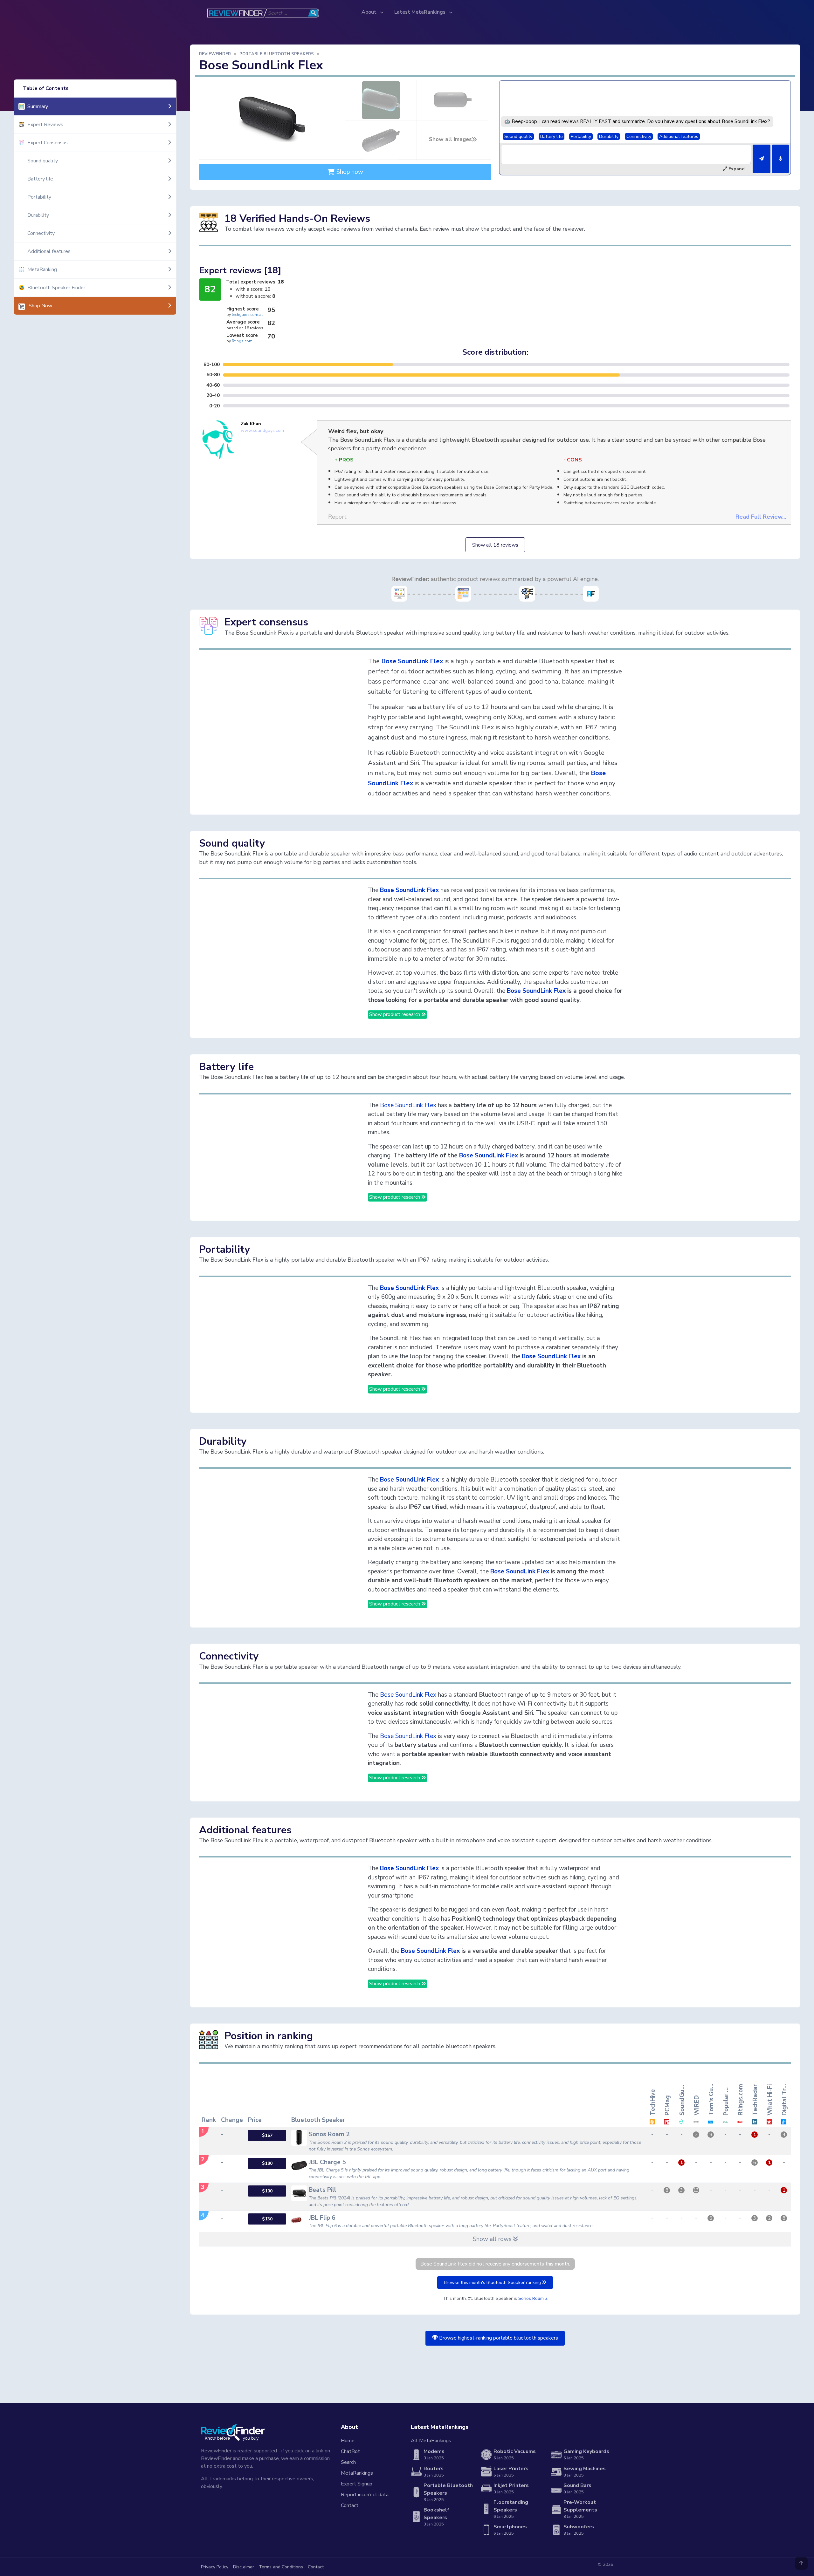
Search (348, 2462)
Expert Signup (357, 2484)
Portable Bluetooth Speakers (277, 54)
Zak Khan (251, 424)
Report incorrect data (365, 2495)
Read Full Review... (761, 517)
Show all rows (493, 2239)
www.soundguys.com (262, 430)
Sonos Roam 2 (533, 2298)
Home (348, 2441)
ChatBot (350, 2451)
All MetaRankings (431, 2441)
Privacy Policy (215, 2567)
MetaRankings (357, 2473)
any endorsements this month (536, 2264)
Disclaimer (244, 2567)
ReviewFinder (215, 54)
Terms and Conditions (281, 2567)
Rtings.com (242, 341)
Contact (350, 2505)
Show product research (395, 1014)
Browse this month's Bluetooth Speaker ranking (493, 2283)
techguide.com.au (248, 315)
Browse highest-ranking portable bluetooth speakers (498, 2338)
